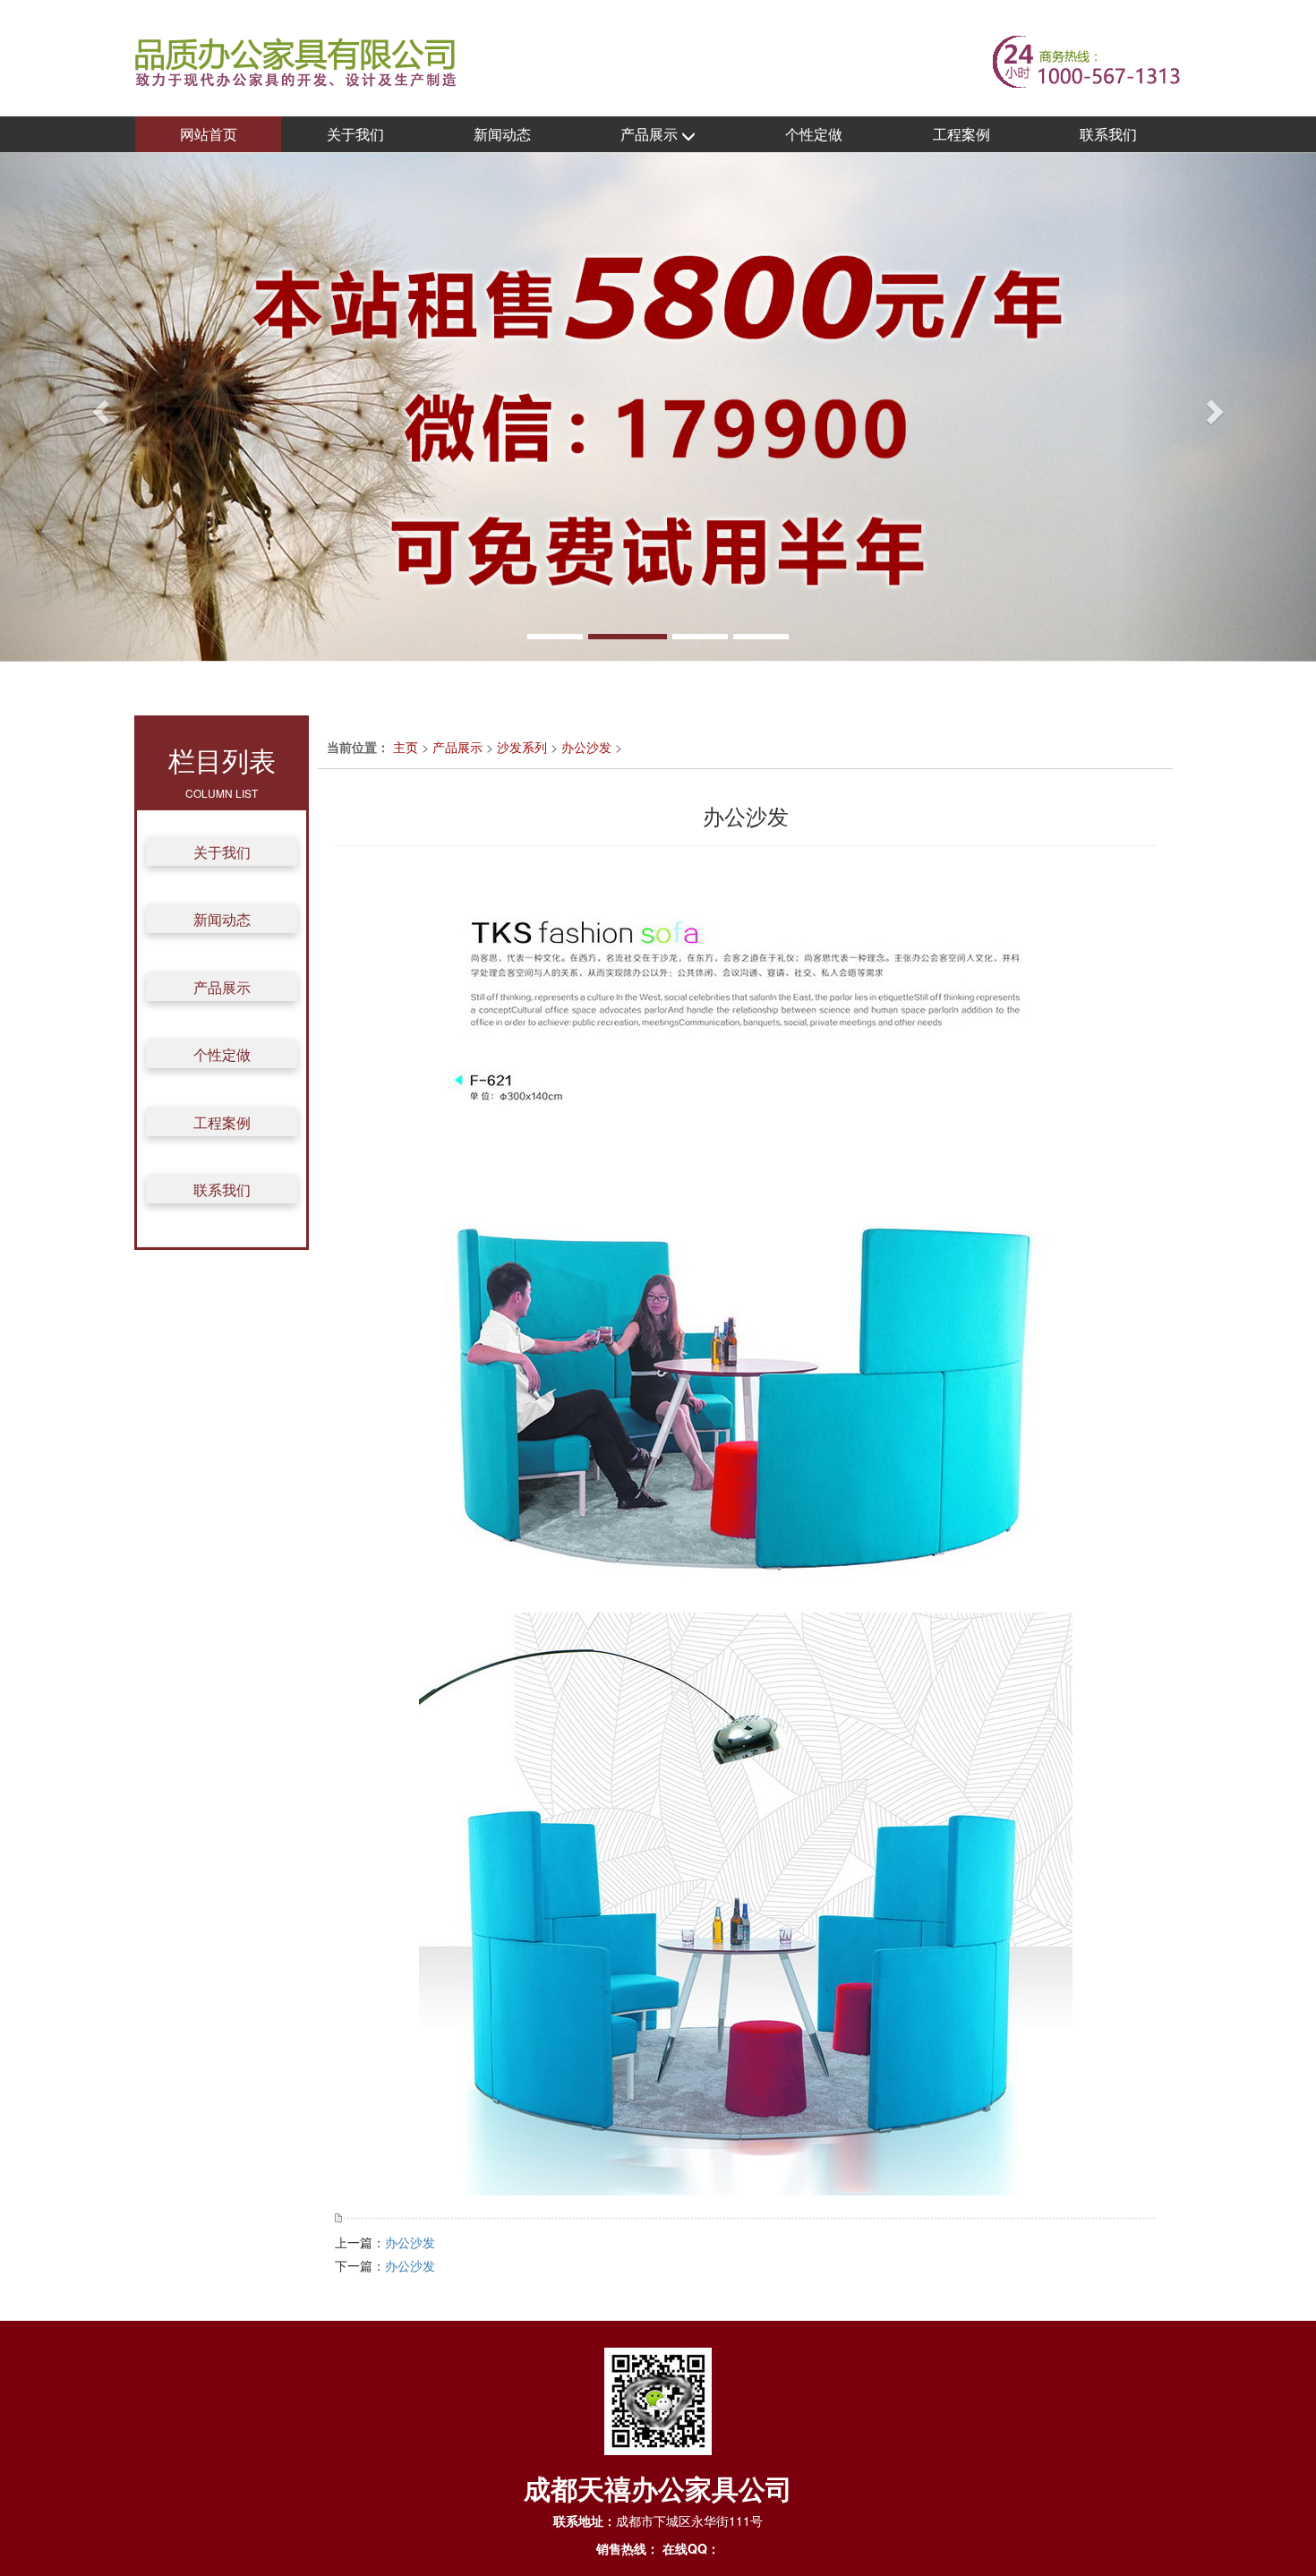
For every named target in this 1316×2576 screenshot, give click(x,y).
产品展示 (651, 134)
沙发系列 (522, 747)
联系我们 (1108, 134)
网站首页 (209, 134)
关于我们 (355, 134)
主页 (406, 747)
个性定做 (814, 134)
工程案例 (961, 134)
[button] (99, 407)
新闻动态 (502, 134)
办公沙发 (586, 747)
